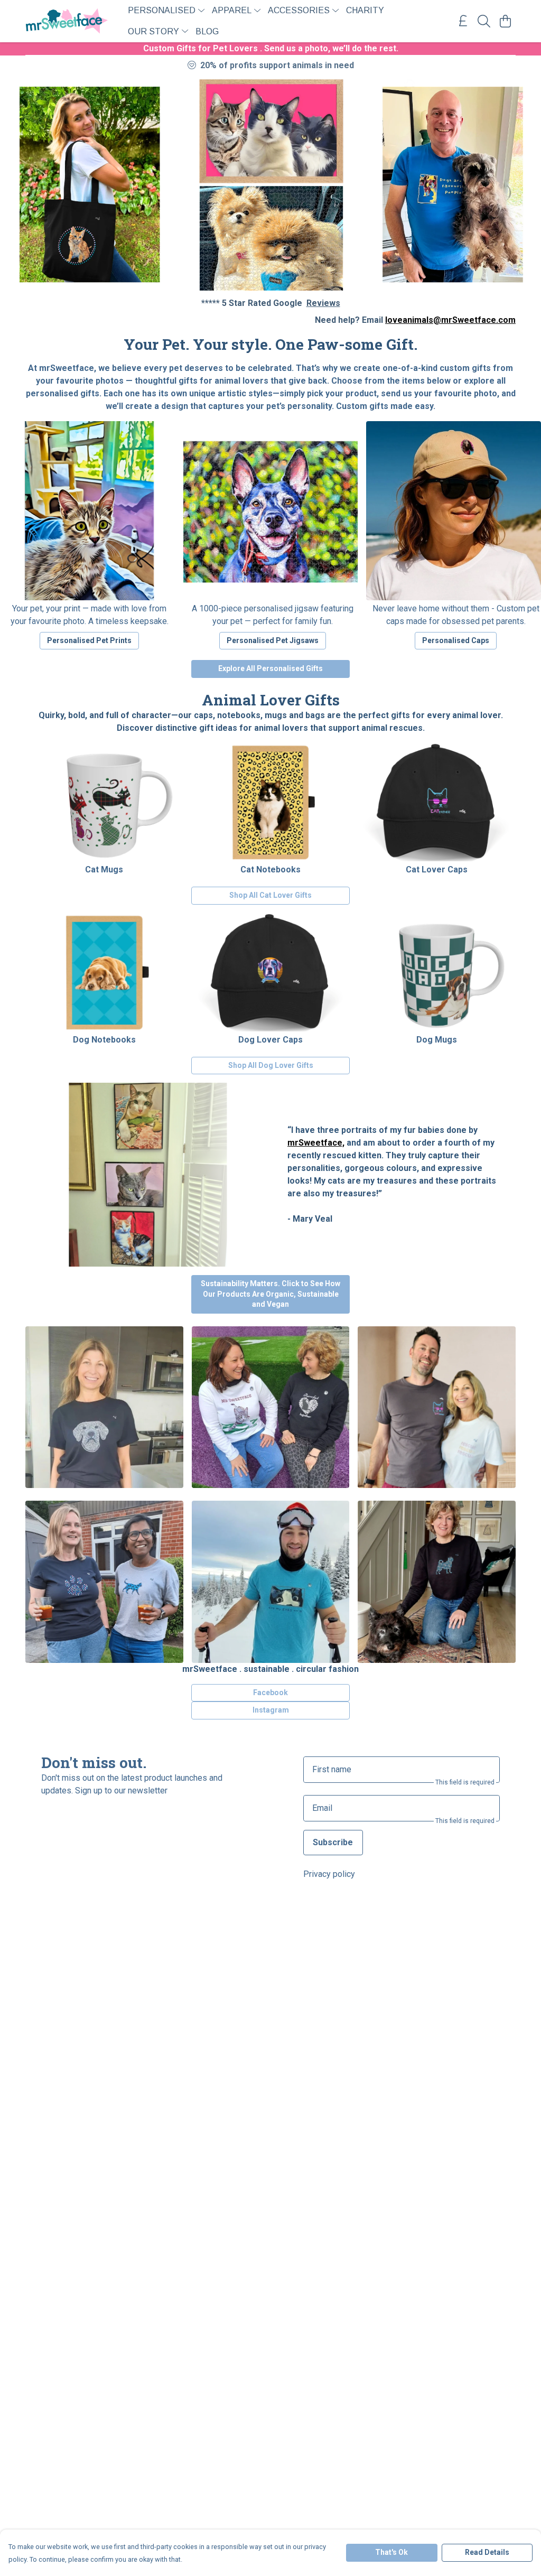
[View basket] (505, 21)
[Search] (484, 21)
